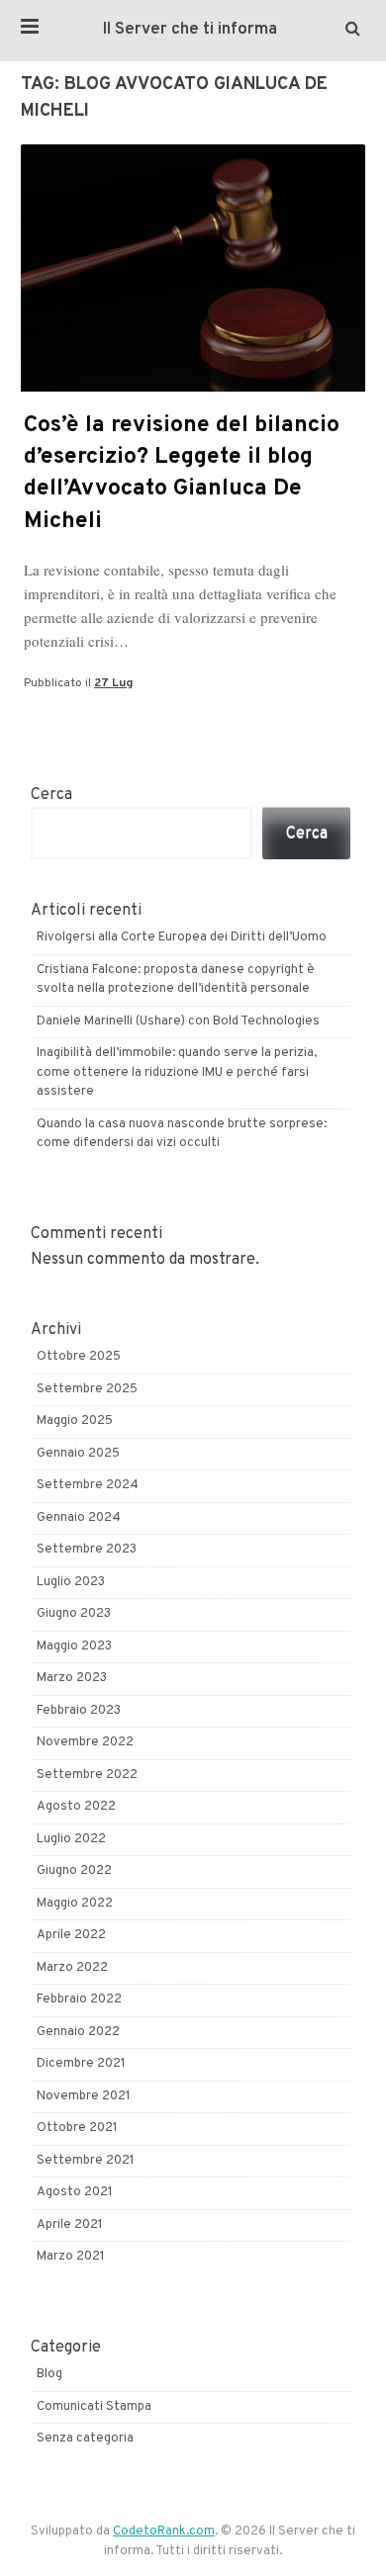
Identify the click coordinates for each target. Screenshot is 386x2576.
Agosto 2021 (75, 2192)
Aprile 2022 (71, 1935)
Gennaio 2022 (78, 2032)
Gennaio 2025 (78, 1454)
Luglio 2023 (71, 1582)
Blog (49, 2374)
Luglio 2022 (71, 1839)
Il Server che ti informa (190, 30)
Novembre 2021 (84, 2096)
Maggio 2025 (75, 1421)
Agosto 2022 (76, 1807)
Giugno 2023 (74, 1614)
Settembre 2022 (87, 1775)
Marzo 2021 (71, 2257)
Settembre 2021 (86, 2161)
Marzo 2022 (72, 1968)
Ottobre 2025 (79, 1357)
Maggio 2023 (74, 1646)
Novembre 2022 (85, 1742)
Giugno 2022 (74, 1871)
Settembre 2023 (87, 1550)
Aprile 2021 (70, 2225)
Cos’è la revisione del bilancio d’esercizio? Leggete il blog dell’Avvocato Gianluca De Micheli (182, 474)
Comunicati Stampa (94, 2407)
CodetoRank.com (164, 2532)
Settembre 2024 (88, 1485)
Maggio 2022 (75, 1904)
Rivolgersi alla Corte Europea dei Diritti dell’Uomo (182, 937)
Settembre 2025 (87, 1389)
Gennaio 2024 (79, 1518)
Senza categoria (85, 2439)
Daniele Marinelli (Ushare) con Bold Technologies (178, 1022)
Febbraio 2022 (79, 1999)
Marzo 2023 (72, 1678)
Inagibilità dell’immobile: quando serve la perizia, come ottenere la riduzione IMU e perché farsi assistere (177, 1072)
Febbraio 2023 (79, 1711)
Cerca (51, 795)
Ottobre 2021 (77, 2128)
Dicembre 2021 (81, 2064)
